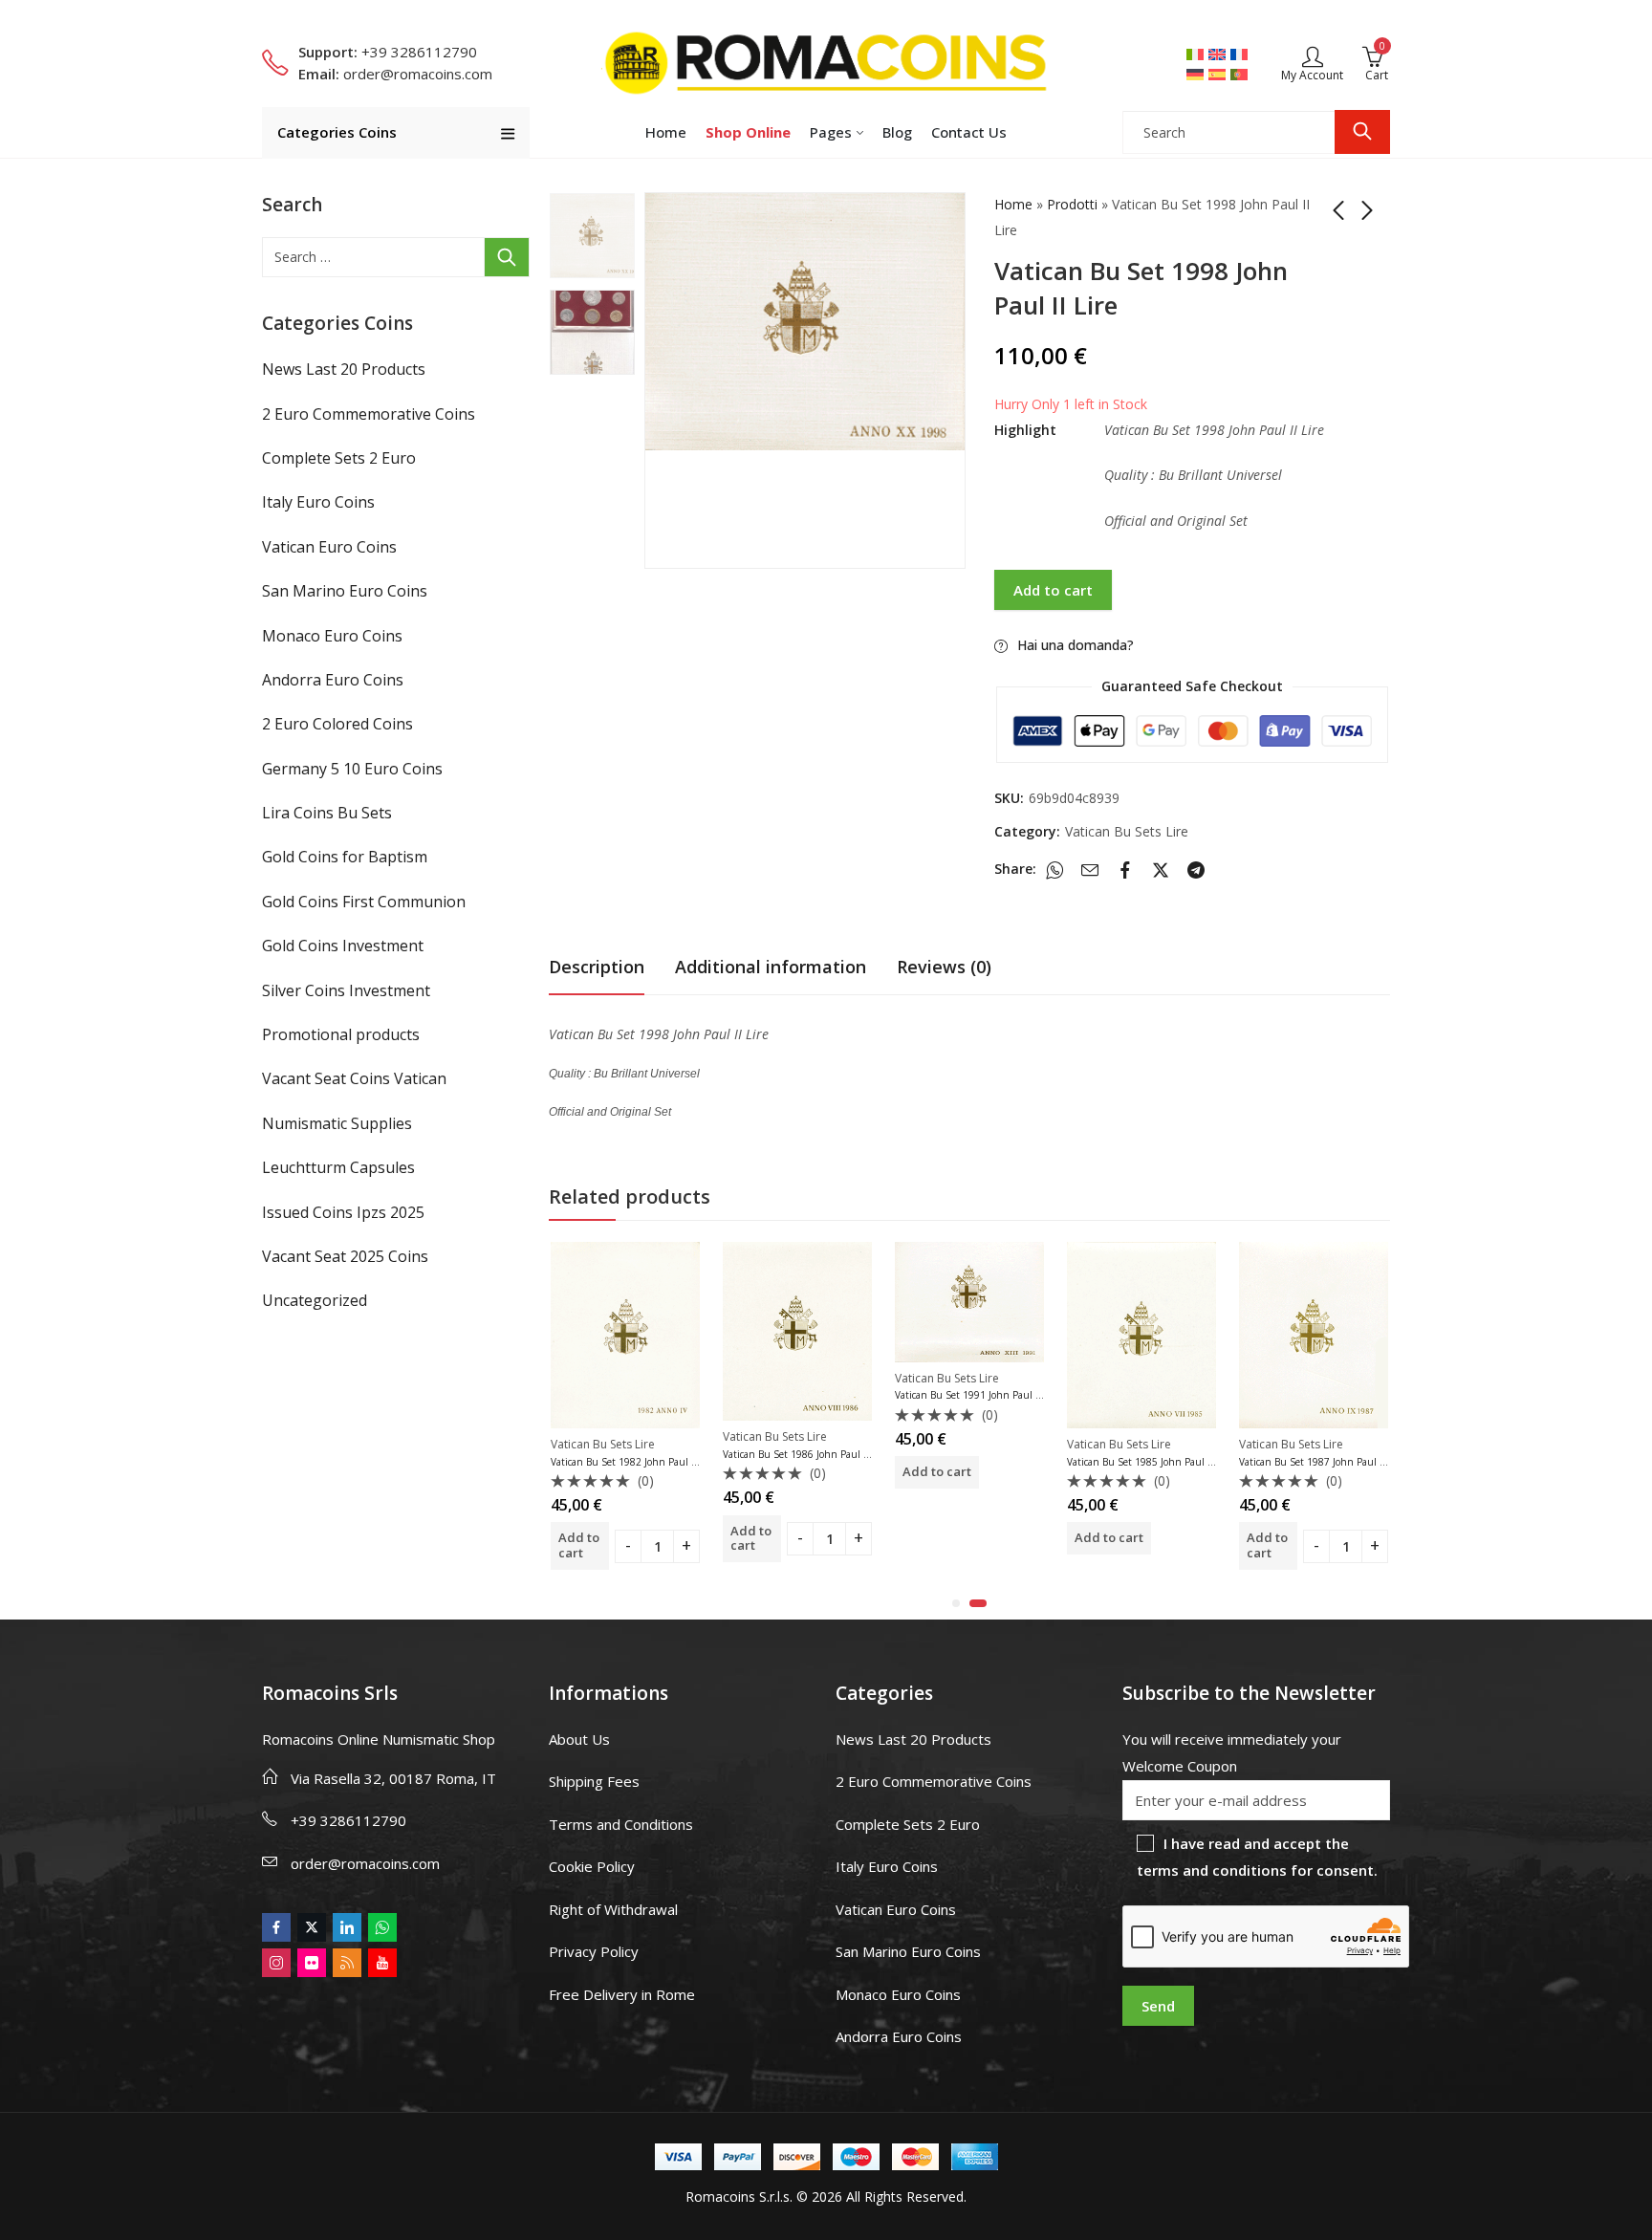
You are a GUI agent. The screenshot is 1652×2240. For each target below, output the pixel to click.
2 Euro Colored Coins (337, 724)
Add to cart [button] (579, 1545)
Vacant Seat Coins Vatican (354, 1078)
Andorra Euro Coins (333, 680)
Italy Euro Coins (318, 502)
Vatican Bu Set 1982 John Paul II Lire (633, 1462)
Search (1362, 132)
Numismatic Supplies (337, 1123)
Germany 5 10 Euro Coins (352, 769)
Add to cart (1053, 590)
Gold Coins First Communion (364, 902)
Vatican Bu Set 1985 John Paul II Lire (1150, 1462)
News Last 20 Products (344, 369)
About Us (579, 1739)
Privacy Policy (594, 1951)
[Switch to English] (1219, 54)
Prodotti (1072, 204)
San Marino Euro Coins (345, 591)
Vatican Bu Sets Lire (1127, 831)
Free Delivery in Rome (622, 1994)
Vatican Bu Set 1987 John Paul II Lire (1322, 1462)
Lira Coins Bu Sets (327, 813)
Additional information (771, 967)
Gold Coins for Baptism (345, 857)
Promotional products (341, 1034)
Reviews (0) (944, 967)
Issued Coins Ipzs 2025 (343, 1212)
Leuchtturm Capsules (338, 1167)
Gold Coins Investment (343, 946)
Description (597, 967)
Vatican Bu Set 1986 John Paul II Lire (805, 1454)
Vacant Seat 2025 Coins (345, 1256)
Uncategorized (315, 1300)
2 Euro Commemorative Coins (369, 414)
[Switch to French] (1241, 54)
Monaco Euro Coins (332, 636)
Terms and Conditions (621, 1824)
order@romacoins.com (365, 1863)
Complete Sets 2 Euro (339, 458)
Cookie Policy (592, 1866)
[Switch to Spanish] (1219, 74)
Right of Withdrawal (613, 1909)
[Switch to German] (1197, 74)
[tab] (597, 967)
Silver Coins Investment (346, 990)
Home (1013, 204)
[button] (956, 1603)
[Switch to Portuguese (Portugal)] (1241, 74)
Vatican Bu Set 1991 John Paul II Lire (978, 1395)
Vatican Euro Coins (329, 547)
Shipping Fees (594, 1781)
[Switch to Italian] (1197, 54)
